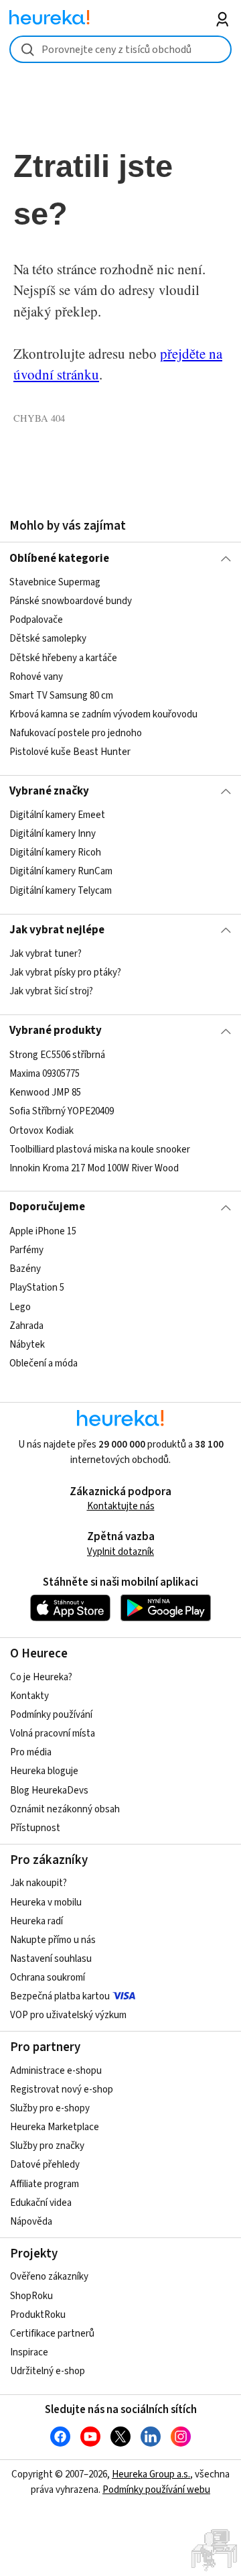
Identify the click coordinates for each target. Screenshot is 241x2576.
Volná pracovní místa (53, 1734)
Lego (20, 1306)
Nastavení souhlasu (51, 1959)
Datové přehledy (45, 2165)
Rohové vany (36, 676)
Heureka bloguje (44, 1771)
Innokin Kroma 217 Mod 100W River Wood (94, 1168)
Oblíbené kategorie (59, 559)
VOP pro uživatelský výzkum (68, 2015)
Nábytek (27, 1344)
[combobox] (120, 49)
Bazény (25, 1269)
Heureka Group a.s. (151, 2474)
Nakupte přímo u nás (53, 1940)
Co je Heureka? (41, 1677)
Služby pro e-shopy (50, 2108)
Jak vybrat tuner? (46, 954)
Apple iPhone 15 (43, 1231)
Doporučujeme (47, 1207)
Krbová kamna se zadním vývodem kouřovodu (103, 714)
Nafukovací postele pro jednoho (76, 733)
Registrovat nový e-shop (62, 2090)
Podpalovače (36, 620)
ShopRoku (31, 2296)
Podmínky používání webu (156, 2490)
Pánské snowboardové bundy (71, 601)
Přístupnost (35, 1828)
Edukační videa (41, 2203)
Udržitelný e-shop (48, 2371)
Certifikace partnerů (52, 2334)
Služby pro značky (47, 2146)
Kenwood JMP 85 (45, 1093)
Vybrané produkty (56, 1031)
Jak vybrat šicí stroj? (51, 991)
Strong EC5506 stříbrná (57, 1055)
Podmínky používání (51, 1715)
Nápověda (31, 2222)
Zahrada (26, 1325)
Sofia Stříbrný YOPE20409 (62, 1111)
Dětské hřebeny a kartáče (63, 657)
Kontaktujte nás (121, 1506)
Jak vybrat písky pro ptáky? (65, 973)
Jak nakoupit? (38, 1883)
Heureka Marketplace (55, 2127)
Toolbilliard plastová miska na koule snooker (100, 1149)
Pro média (31, 1752)
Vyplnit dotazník (120, 1552)
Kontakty (29, 1696)
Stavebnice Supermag (55, 582)
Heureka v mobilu (46, 1902)
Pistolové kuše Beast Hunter (70, 752)
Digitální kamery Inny (53, 834)
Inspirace (29, 2352)
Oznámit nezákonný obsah (65, 1809)
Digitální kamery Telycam (61, 891)
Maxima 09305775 (45, 1074)
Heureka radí (36, 1921)
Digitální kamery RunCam (61, 872)
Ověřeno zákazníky (49, 2277)
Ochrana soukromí (48, 1978)
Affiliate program (45, 2184)
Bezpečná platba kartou (60, 1996)
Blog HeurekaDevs (49, 1791)
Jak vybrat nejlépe (57, 930)
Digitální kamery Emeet (57, 815)
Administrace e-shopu (56, 2071)
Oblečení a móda (44, 1363)
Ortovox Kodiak (42, 1130)
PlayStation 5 (37, 1288)
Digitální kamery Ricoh (55, 853)
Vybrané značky (49, 791)
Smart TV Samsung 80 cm (61, 696)
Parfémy (26, 1250)
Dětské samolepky (48, 639)
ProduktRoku (38, 2315)
